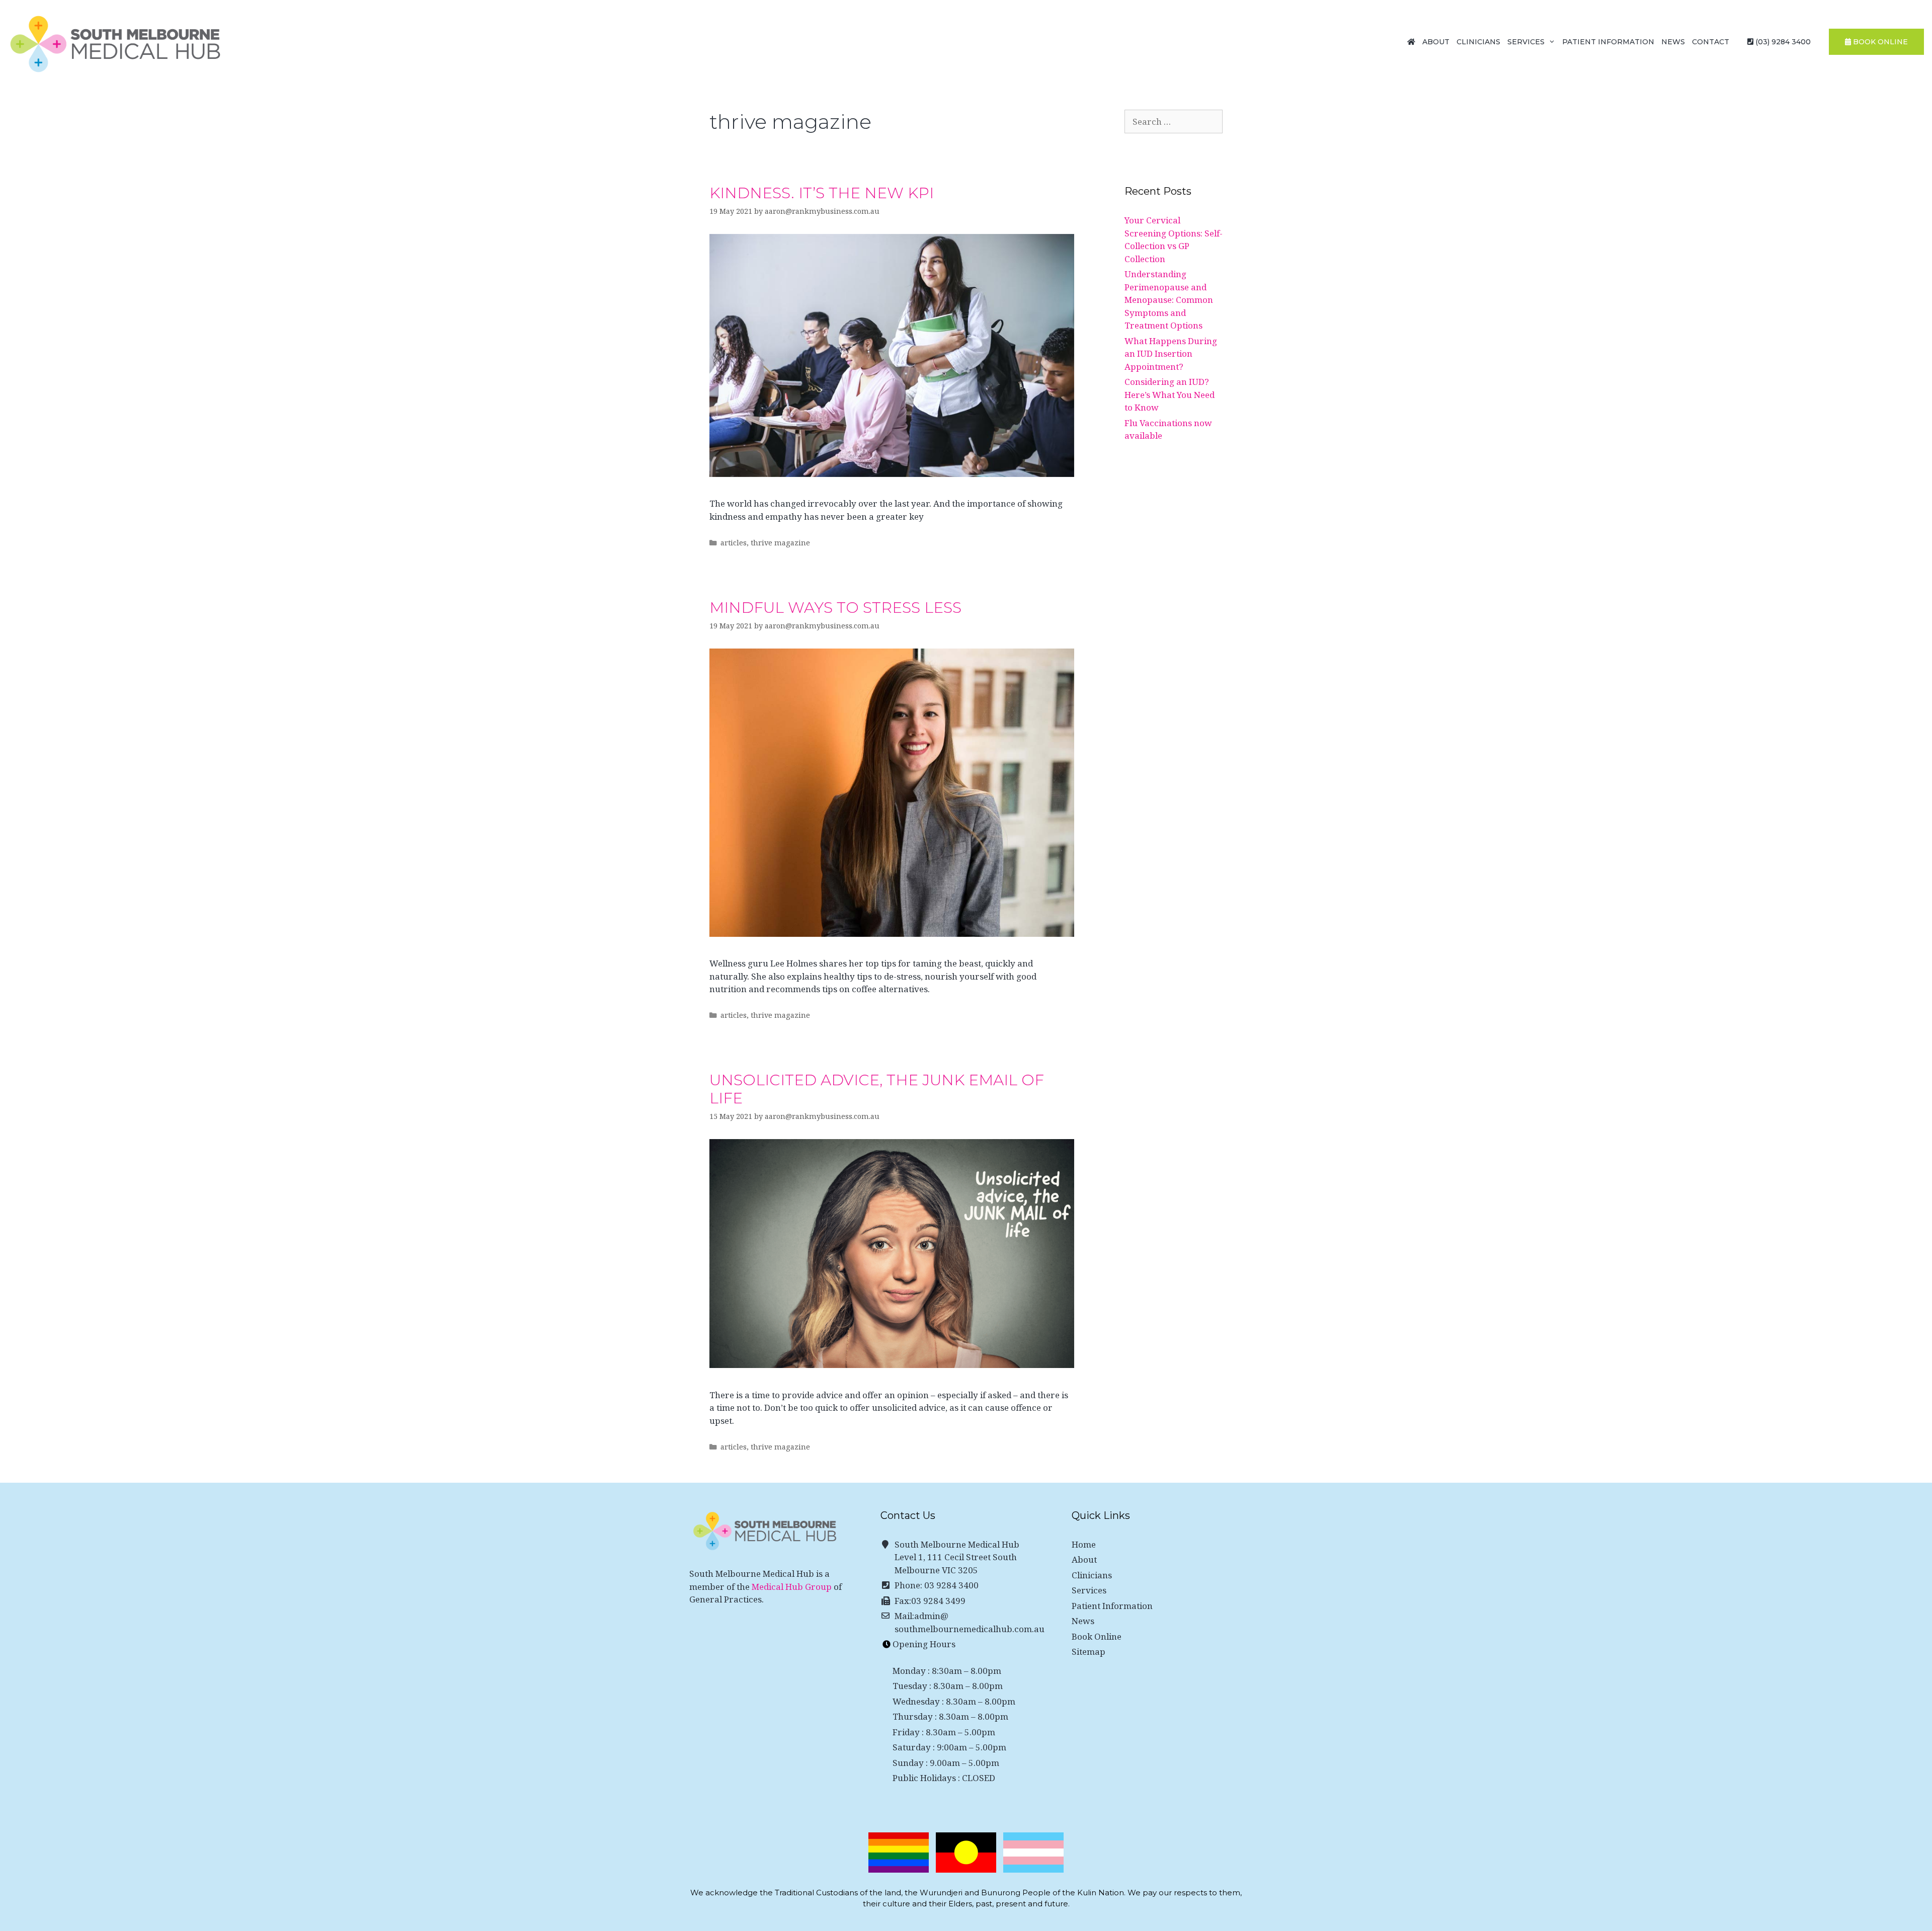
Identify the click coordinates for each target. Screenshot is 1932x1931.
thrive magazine (780, 543)
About (1436, 42)
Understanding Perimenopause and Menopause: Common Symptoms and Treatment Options (1169, 300)
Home (1084, 1544)
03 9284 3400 (951, 1585)
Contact (1711, 42)
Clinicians (1478, 42)
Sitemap (1089, 1652)
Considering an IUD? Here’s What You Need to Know (1170, 394)
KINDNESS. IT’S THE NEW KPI (822, 193)
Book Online (1097, 1636)
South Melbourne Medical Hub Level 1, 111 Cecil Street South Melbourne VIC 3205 (957, 1557)
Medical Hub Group (792, 1587)
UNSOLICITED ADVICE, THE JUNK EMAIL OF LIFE (877, 1089)
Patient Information (1608, 42)
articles (734, 543)
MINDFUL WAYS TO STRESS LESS (835, 608)
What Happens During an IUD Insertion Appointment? (1171, 354)
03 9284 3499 (938, 1601)
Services (1526, 42)
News (1673, 42)
